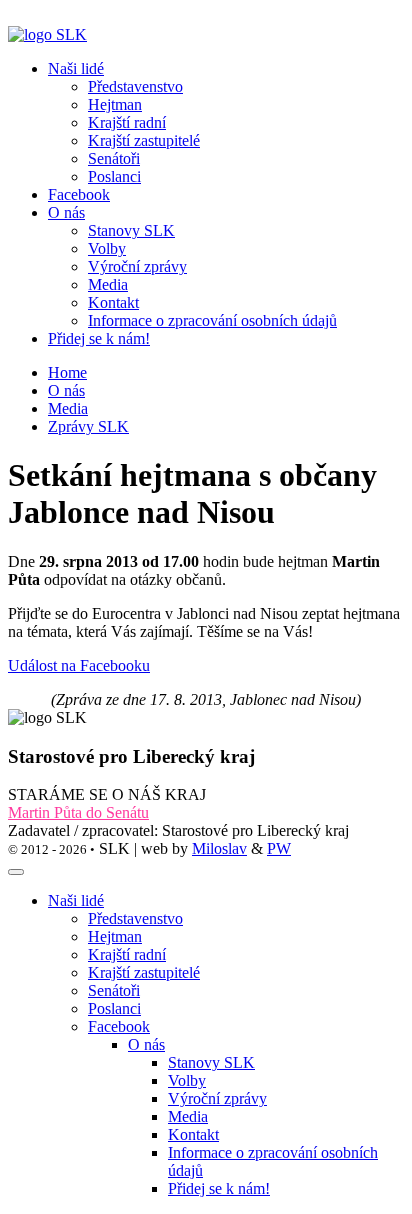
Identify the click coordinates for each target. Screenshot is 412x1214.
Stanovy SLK (211, 1062)
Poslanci (114, 1008)
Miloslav (219, 848)
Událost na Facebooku (79, 665)
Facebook (79, 194)
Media (68, 408)
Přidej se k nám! (99, 338)
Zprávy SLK (88, 426)
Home (67, 372)
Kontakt (193, 1134)
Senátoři (114, 990)
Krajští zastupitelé (144, 972)
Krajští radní (127, 954)
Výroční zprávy (217, 1098)
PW (279, 848)
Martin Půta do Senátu (78, 812)
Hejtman (115, 936)
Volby (187, 1080)
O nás (66, 390)
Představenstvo (135, 918)
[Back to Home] (47, 34)
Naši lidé (76, 900)
